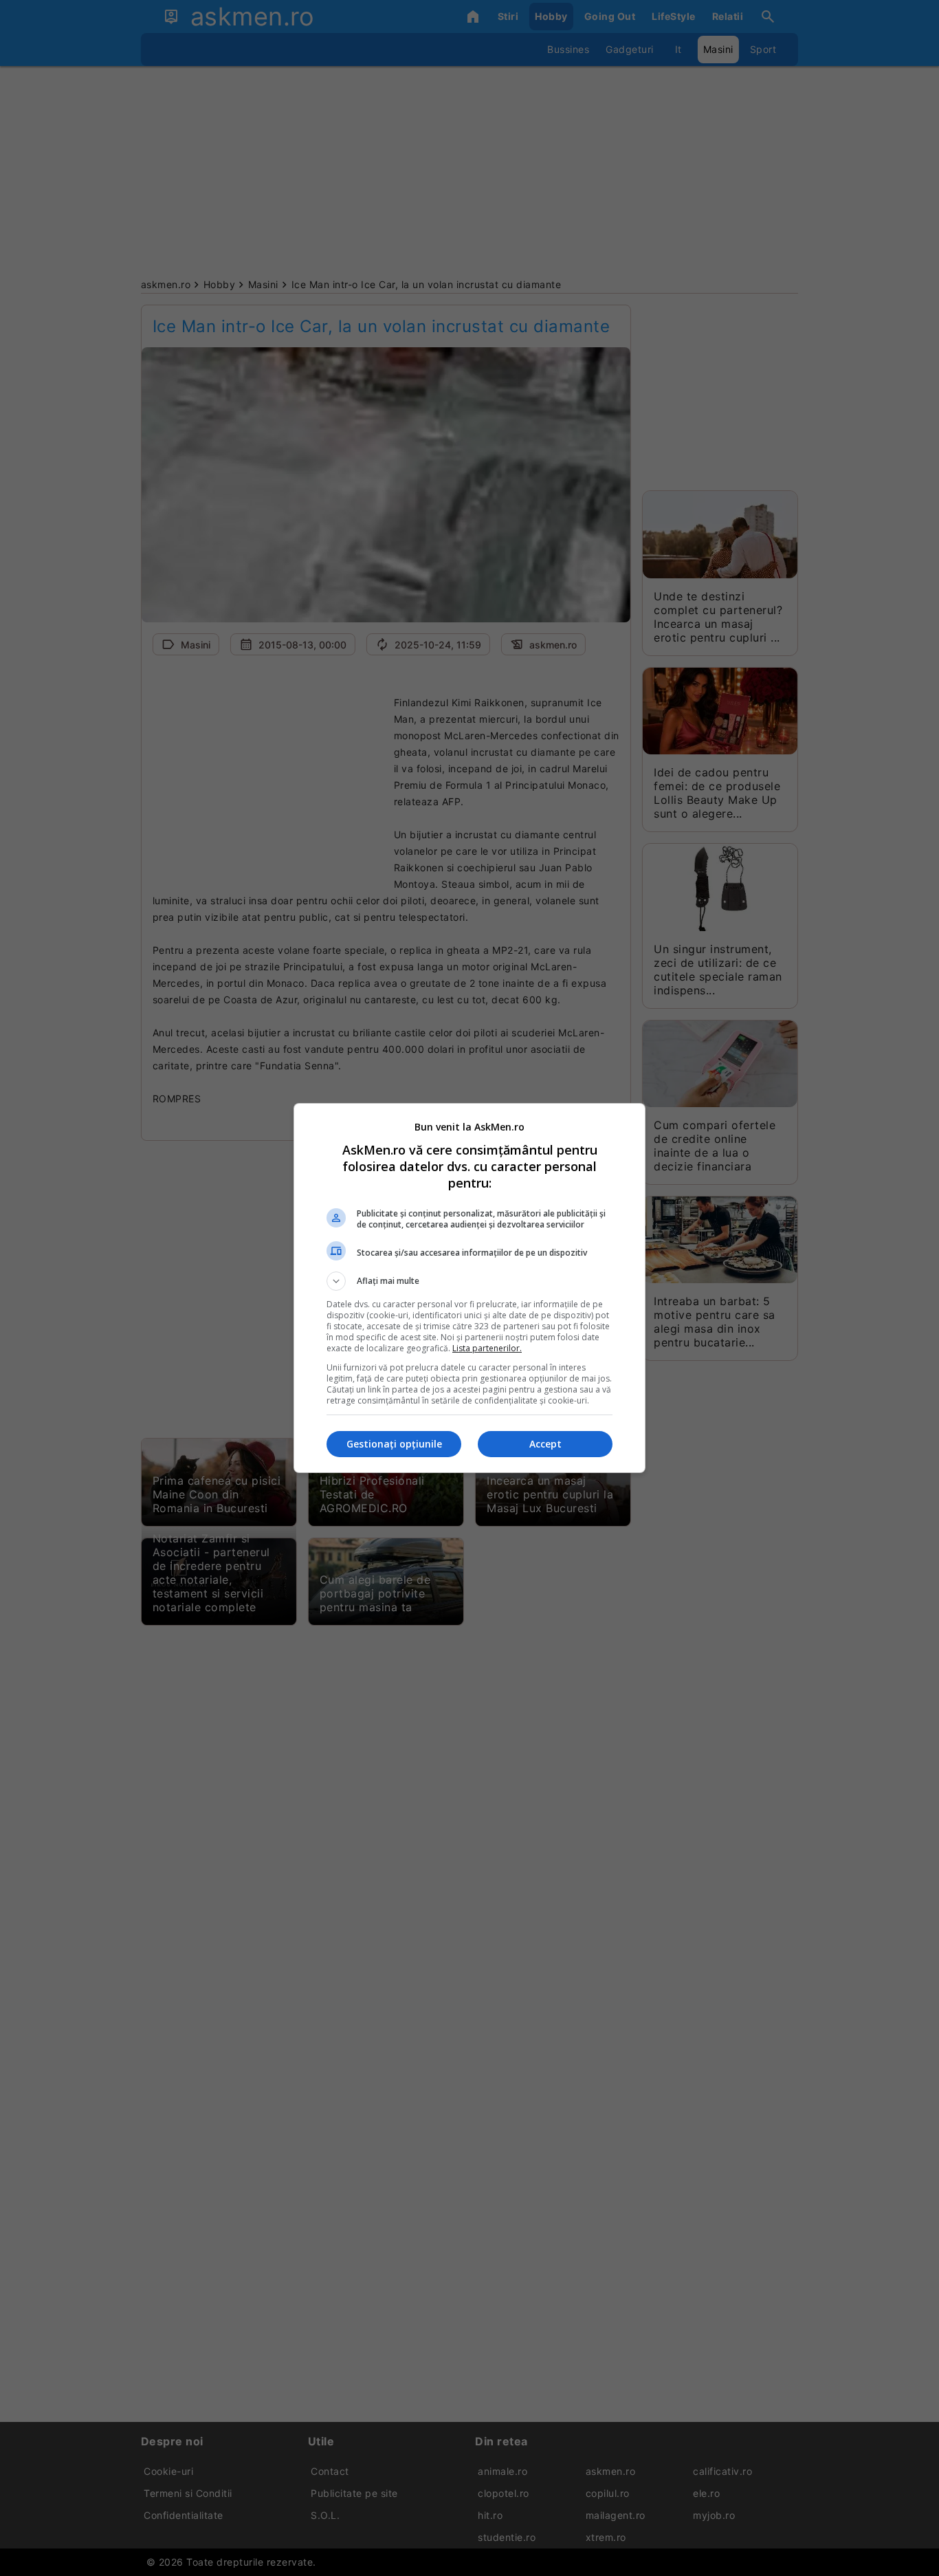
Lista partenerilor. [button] (487, 1348)
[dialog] (469, 1288)
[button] (469, 1281)
